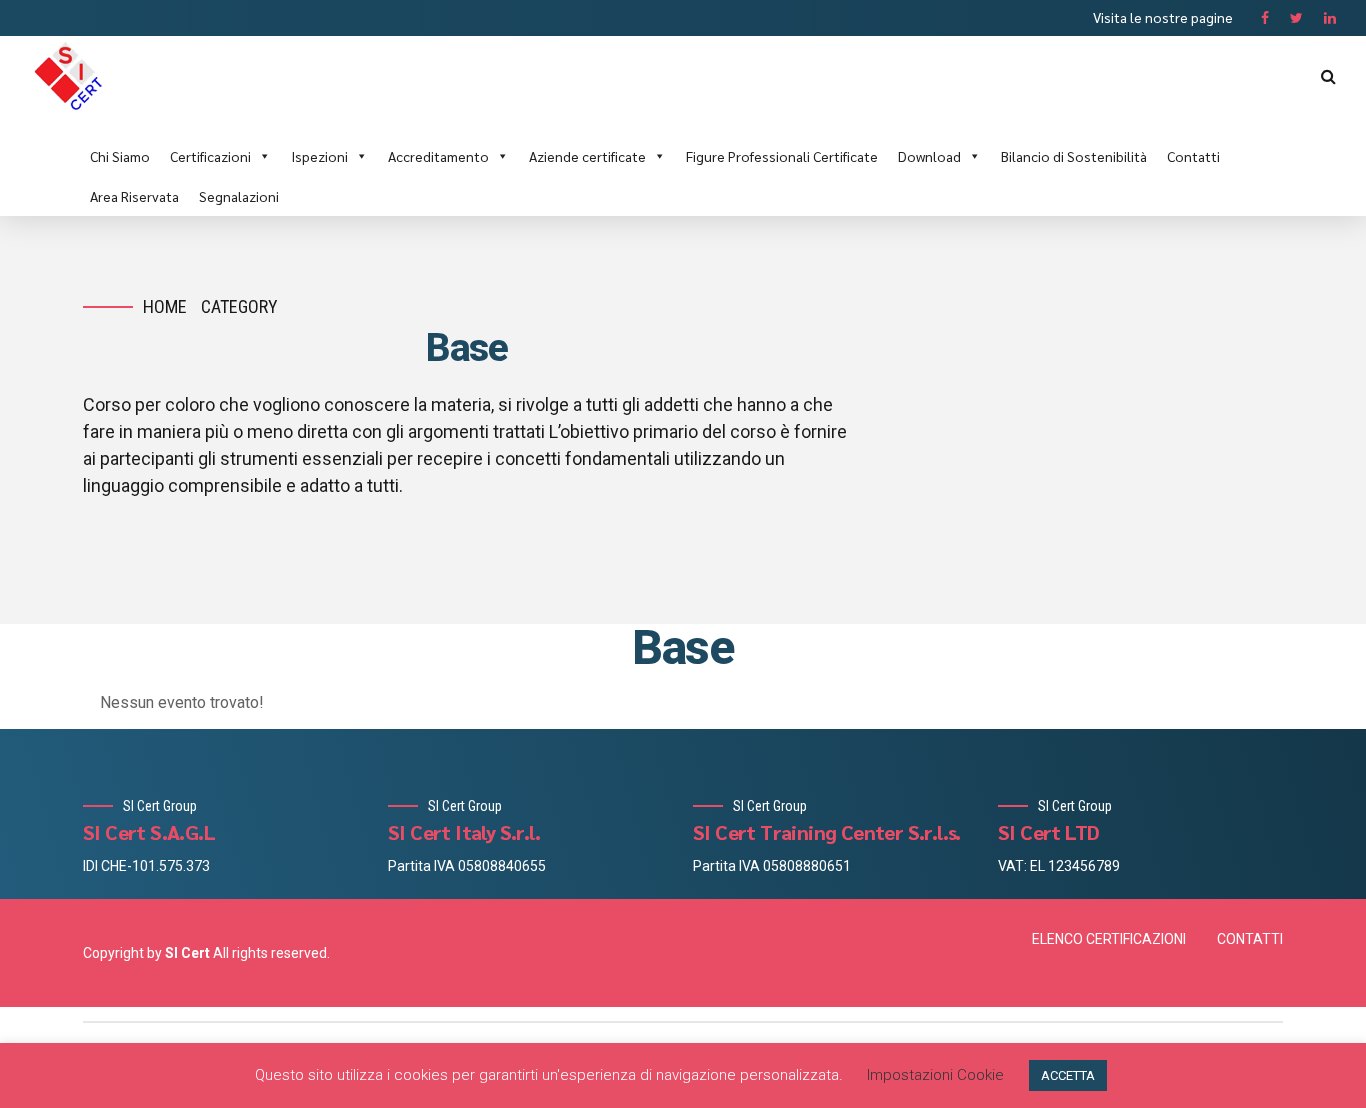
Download (929, 156)
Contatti (1193, 156)
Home (165, 306)
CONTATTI (1250, 939)
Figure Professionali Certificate (782, 156)
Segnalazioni (239, 196)
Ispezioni (319, 156)
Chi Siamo (120, 156)
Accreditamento (438, 156)
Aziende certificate (587, 156)
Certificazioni (210, 156)
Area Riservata (134, 196)
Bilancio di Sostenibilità (1074, 156)
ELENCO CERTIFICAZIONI (1109, 939)
